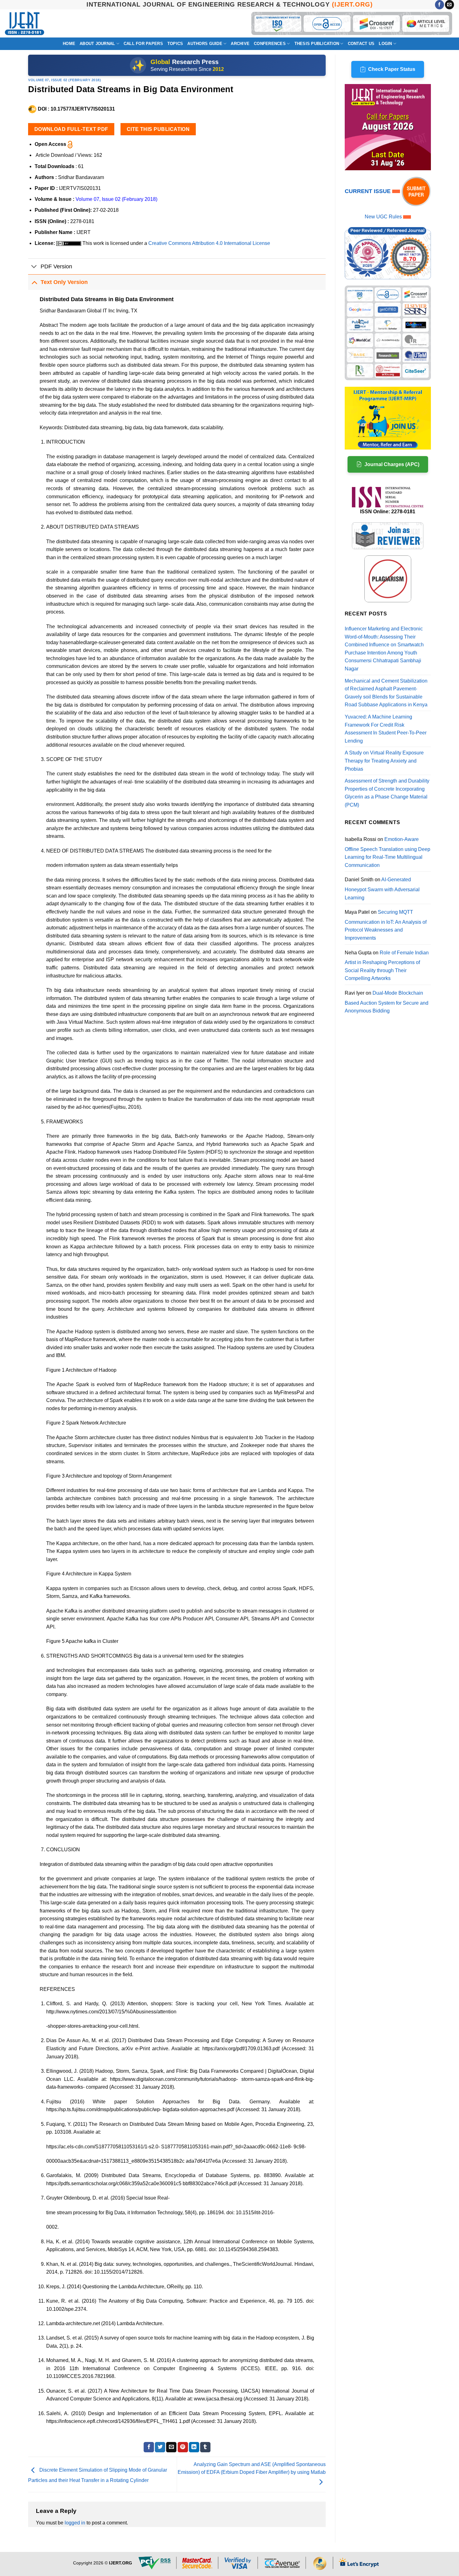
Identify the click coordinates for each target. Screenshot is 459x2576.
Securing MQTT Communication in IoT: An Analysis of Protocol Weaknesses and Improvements (386, 925)
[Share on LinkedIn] (194, 2447)
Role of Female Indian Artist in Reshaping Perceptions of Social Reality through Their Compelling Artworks (387, 966)
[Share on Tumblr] (205, 2447)
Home (69, 44)
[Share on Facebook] (149, 2447)
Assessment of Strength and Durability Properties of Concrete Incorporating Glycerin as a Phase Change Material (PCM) (387, 793)
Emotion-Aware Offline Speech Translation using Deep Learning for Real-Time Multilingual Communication (387, 852)
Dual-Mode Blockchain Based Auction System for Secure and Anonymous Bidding (387, 1002)
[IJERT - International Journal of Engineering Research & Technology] (25, 24)
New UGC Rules (383, 217)
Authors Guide (205, 44)
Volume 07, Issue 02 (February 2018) (65, 80)
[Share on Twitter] (160, 2447)
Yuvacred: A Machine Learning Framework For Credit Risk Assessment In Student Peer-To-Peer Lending (386, 729)
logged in (75, 2523)
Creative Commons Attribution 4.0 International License (209, 243)
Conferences (270, 44)
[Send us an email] (449, 5)
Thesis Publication (317, 44)
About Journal (97, 44)
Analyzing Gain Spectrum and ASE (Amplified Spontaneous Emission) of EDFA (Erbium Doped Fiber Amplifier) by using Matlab (252, 2468)
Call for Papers (143, 44)
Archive (240, 44)
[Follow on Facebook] (439, 5)
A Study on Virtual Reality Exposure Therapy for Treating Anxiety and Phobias (384, 761)
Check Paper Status (392, 69)
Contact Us (361, 44)
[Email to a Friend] (171, 2447)
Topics (175, 44)
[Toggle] (34, 267)
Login (385, 44)
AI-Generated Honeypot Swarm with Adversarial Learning (382, 888)
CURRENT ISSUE (368, 191)
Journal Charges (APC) (392, 464)
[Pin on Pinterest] (183, 2447)
